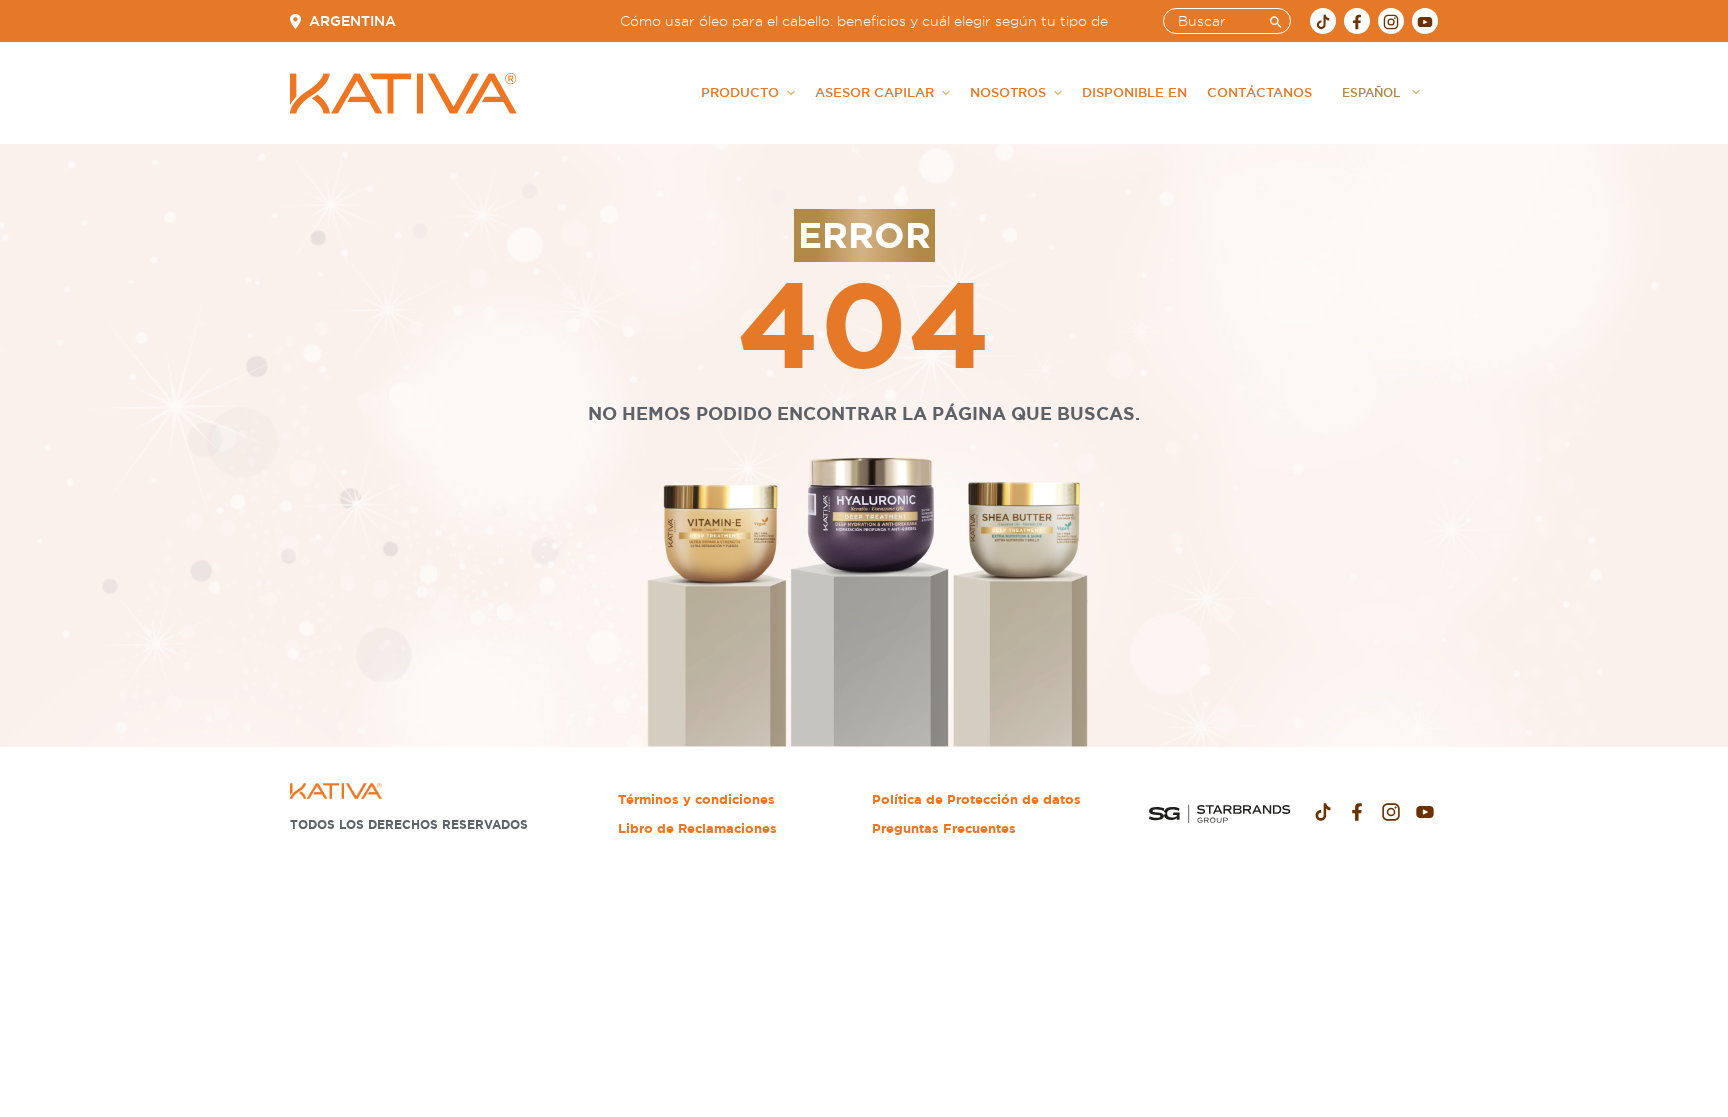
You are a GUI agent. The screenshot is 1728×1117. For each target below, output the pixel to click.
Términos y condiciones (696, 799)
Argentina (352, 21)
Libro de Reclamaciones (697, 828)
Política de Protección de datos (976, 799)
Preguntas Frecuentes (944, 828)
